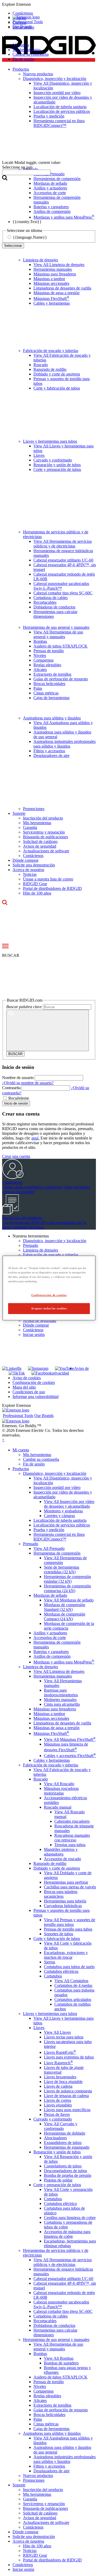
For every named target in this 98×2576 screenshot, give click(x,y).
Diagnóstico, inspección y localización (55, 1241)
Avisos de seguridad (40, 846)
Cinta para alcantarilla (62, 1704)
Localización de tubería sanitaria (60, 1520)
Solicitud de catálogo (40, 842)
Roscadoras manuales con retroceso (72, 1838)
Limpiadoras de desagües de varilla (62, 288)
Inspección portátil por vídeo (57, 1487)
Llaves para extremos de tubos (69, 2057)
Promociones (34, 809)
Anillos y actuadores (50, 1633)
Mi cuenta (21, 45)
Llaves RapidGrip (60, 2052)
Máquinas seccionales (51, 283)
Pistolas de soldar (58, 2180)
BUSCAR (15, 1054)
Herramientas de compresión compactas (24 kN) (67, 1588)
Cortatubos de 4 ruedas (73, 1985)
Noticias (30, 874)
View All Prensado (49, 1548)
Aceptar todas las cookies (49, 1308)
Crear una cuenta (16, 1156)
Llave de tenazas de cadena (66, 2096)
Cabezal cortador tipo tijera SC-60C (63, 593)
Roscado (41, 365)
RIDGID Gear (35, 884)
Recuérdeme (19, 1098)
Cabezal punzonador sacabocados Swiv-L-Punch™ (61, 586)
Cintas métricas (46, 693)
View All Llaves (57, 2032)
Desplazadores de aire (51, 756)
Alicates (40, 670)
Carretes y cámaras (59, 1516)
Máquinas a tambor (49, 279)
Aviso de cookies (27, 1378)
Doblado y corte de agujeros (57, 374)
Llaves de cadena (58, 2086)
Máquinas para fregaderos (55, 274)
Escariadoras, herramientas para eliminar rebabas (70, 2243)
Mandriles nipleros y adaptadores (61, 1852)
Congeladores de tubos (63, 2166)
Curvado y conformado (53, 460)
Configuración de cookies (34, 1382)
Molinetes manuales (60, 1700)
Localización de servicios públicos (62, 1525)
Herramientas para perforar (66, 1882)
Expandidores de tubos (63, 2143)
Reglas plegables (47, 665)
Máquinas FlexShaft (51, 298)
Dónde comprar (25, 860)
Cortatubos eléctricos (61, 1971)
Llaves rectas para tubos (64, 2037)
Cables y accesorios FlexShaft (70, 1756)
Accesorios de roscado (62, 1859)
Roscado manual (58, 1807)
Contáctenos (33, 856)
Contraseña (11, 1088)
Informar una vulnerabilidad (36, 1397)
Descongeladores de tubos (65, 2171)
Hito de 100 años (37, 893)
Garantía (30, 827)
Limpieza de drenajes (41, 260)
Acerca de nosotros (28, 870)
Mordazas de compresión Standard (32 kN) (65, 1607)
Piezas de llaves (57, 2114)
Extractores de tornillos (52, 674)
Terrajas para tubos (70, 1845)
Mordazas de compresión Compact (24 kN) (65, 1616)
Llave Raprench (58, 2063)
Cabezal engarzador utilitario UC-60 (63, 560)
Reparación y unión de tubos (57, 465)
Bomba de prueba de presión (68, 2175)
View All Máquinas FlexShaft (70, 1739)
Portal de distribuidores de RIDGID (52, 888)
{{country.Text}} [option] (27, 222)
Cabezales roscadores (72, 1821)
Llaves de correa (57, 2100)
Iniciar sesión (34, 1335)
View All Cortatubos (71, 1981)
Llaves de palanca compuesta (68, 2091)
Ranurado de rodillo (50, 369)
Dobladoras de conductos (54, 607)
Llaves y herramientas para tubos (50, 441)
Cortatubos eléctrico (60, 2204)
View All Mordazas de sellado (69, 1600)
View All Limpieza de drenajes (59, 265)
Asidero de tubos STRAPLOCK (60, 646)
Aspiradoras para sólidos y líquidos (52, 718)
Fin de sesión (23, 59)
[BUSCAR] (48, 1030)
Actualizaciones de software (46, 851)
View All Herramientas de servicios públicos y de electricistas (63, 544)
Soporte (19, 813)
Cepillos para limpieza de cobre (70, 2218)
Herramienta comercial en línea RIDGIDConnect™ (59, 1537)
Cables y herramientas (52, 303)
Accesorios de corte (50, 1638)
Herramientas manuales (53, 269)
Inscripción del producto (43, 818)
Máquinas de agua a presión (56, 293)
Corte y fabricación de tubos (57, 388)
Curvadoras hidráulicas (63, 1906)
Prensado (31, 1245)
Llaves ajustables (58, 2105)
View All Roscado (59, 1784)
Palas (38, 688)
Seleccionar (13, 246)
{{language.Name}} (30, 237)
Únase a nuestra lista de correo (48, 879)
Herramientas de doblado (65, 2133)
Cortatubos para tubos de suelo (69, 1967)
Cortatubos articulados (73, 1999)
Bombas (40, 641)
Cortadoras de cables (51, 598)
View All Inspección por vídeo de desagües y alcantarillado (69, 1504)
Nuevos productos (38, 2476)
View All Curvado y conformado (61, 2126)
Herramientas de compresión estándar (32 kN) (67, 1579)
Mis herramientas (27, 50)
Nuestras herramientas (31, 1236)
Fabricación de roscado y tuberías (51, 351)
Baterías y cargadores (51, 1652)
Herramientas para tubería (65, 1901)
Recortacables (45, 602)
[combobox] (26, 172)
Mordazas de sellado (50, 1595)
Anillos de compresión (52, 1656)
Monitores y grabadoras (63, 1511)
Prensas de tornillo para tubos (68, 1929)
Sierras (50, 1962)
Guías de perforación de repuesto (61, 679)
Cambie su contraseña (31, 54)
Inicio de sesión (16, 1103)
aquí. (35, 1138)
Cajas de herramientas (51, 698)
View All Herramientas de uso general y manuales (58, 634)
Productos (21, 1469)
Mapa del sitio (24, 1387)
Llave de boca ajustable (63, 2082)
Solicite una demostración (34, 865)
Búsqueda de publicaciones (45, 837)
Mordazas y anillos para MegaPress (64, 1662)
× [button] (3, 1440)
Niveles (40, 655)
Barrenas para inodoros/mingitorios (61, 1693)
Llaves (39, 455)
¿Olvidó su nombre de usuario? (28, 1083)
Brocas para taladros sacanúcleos (61, 1894)
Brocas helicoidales (49, 684)
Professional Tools (28, 22)
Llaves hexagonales (60, 2077)
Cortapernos (44, 660)
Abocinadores (55, 2138)
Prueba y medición (49, 1530)
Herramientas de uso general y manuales (56, 627)
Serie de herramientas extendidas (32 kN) (62, 1570)
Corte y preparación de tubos (57, 469)
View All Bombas (59, 2358)
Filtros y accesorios (49, 751)
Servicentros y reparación (44, 832)
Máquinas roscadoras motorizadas (61, 1791)
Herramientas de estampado (67, 2147)
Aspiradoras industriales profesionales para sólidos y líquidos (65, 744)
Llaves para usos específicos (67, 2110)
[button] (49, 4)
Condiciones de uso (29, 1392)
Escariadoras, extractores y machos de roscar (66, 1955)
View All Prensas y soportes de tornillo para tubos (70, 1922)
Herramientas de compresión (57, 1553)
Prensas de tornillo (49, 651)
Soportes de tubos (59, 1934)
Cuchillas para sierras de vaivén (70, 1887)
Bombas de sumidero (61, 2363)
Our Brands (22, 26)
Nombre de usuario (18, 1078)
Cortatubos (53, 1976)
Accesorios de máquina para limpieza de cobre (67, 2234)
